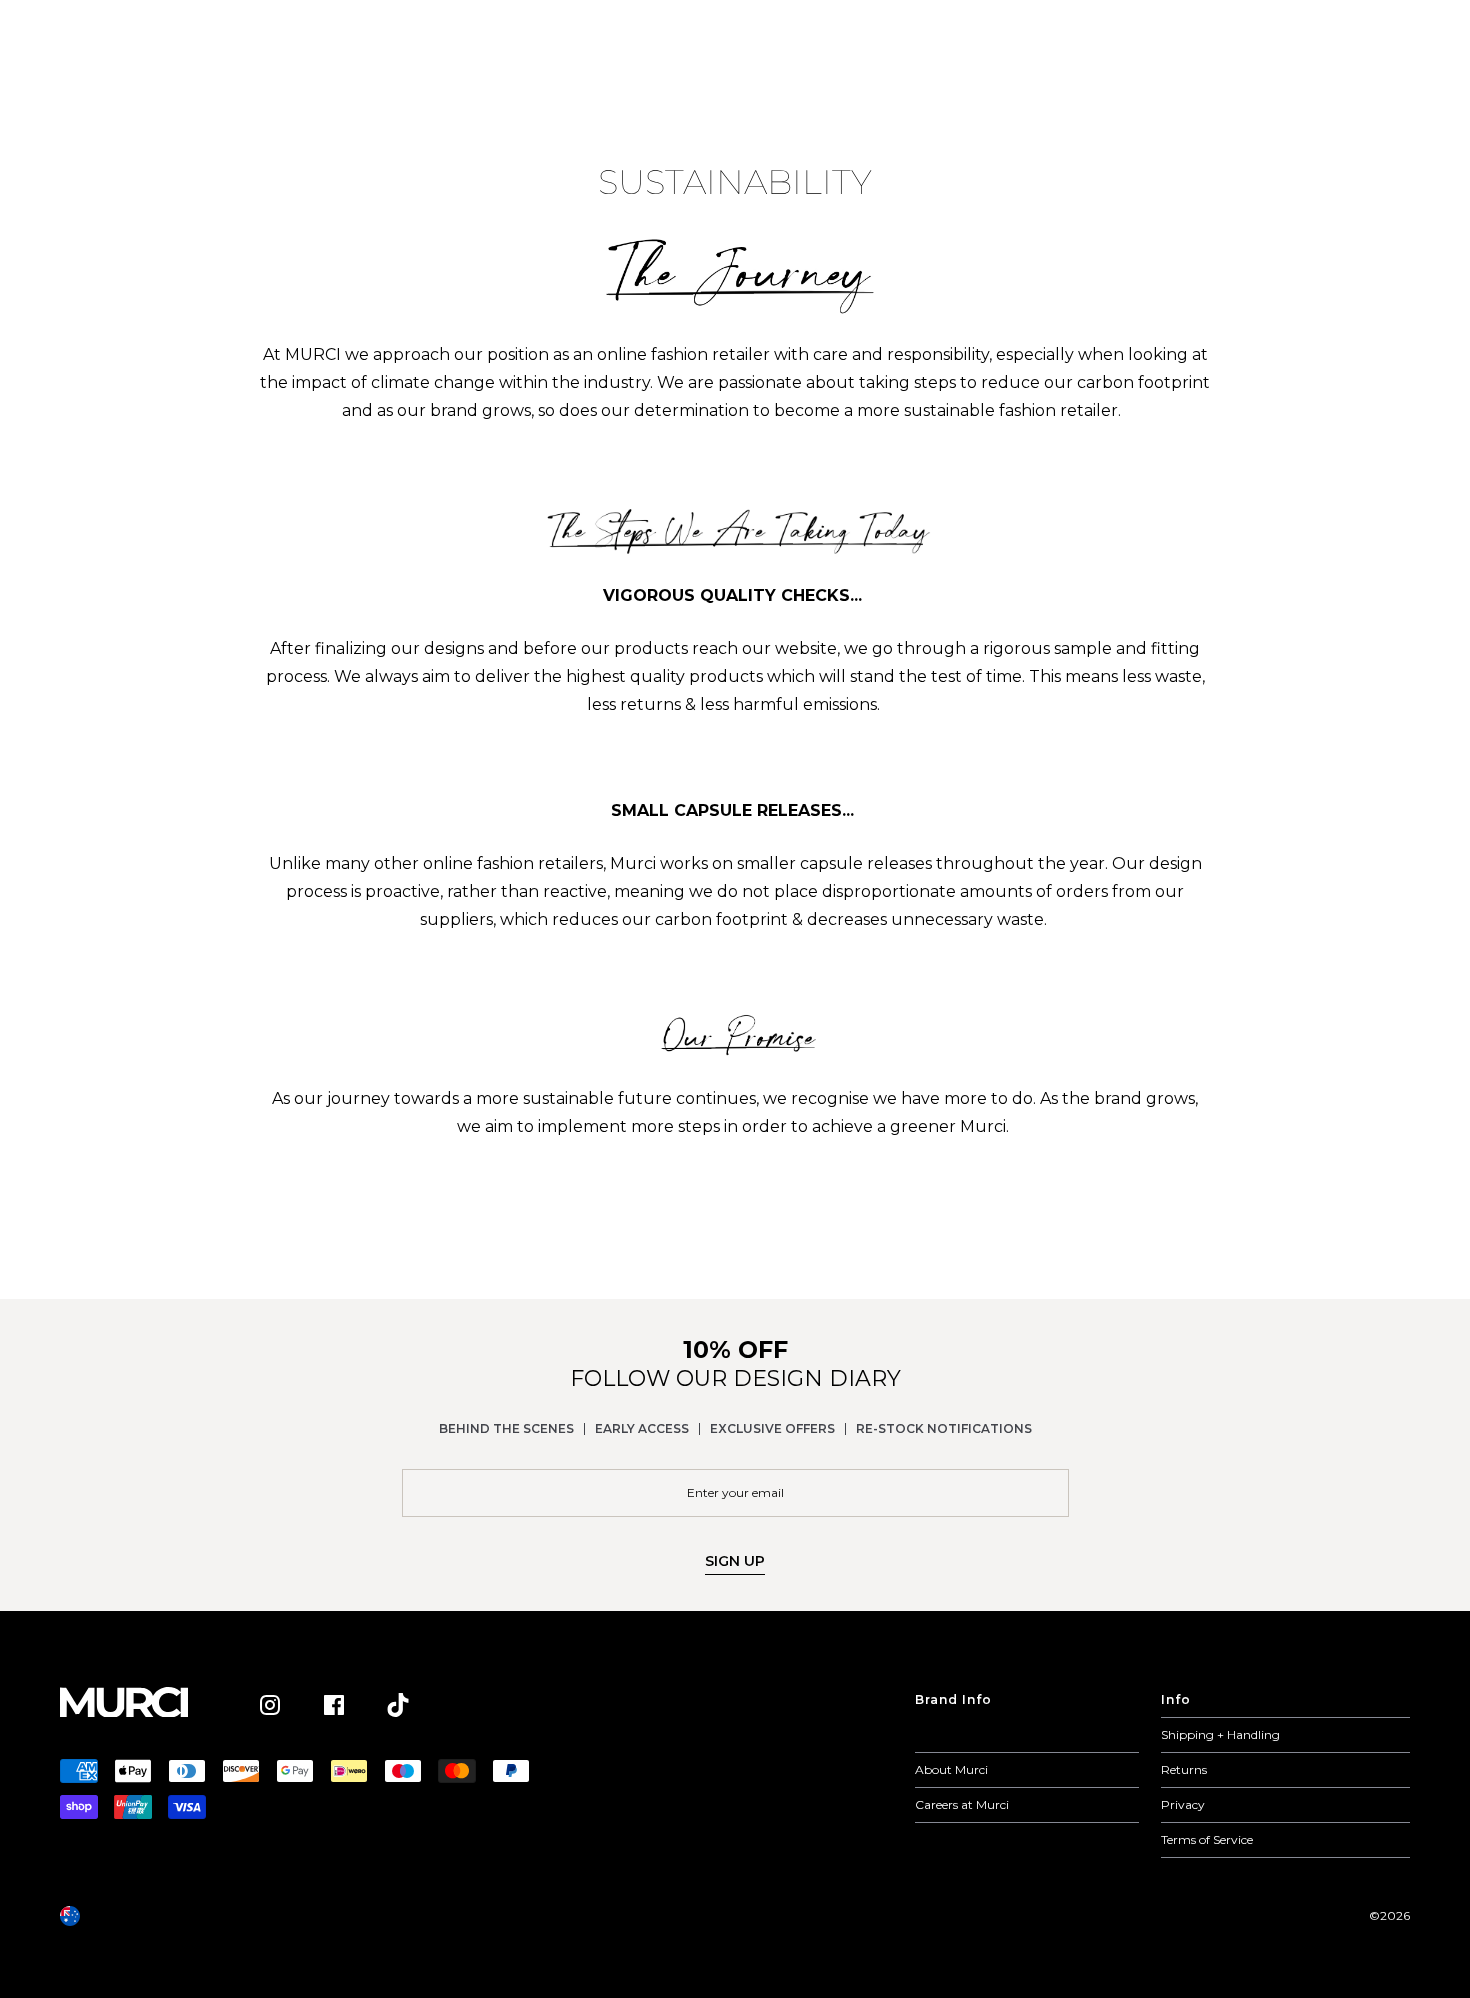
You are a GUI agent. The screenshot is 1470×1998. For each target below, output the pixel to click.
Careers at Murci (962, 1804)
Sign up (735, 1561)
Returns (1184, 1769)
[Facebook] (334, 1705)
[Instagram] (270, 1705)
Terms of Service (1207, 1839)
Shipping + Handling (1220, 1734)
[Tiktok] (398, 1705)
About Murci (951, 1769)
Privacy (1183, 1804)
